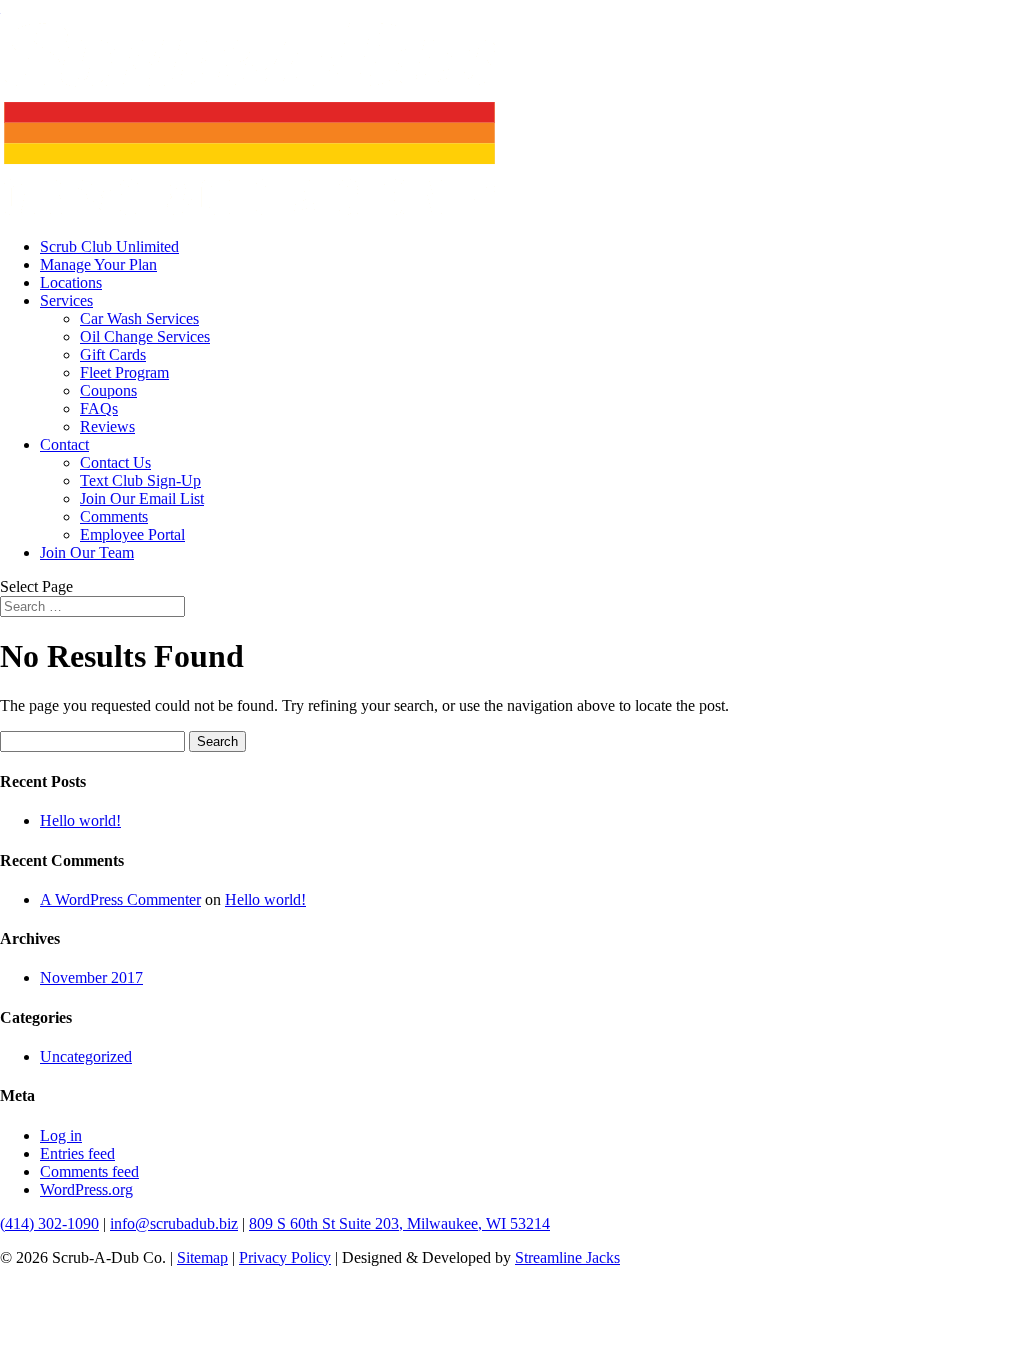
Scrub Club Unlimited (109, 246)
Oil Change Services (145, 336)
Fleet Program (124, 372)
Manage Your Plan (98, 264)
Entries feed (77, 1153)
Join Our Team (87, 552)
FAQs (99, 408)
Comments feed (89, 1171)
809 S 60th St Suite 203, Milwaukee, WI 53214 (399, 1223)
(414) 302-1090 (49, 1223)
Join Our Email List (142, 498)
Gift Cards (113, 354)
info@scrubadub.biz (174, 1223)
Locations (71, 282)
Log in (61, 1135)
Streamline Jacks (567, 1257)
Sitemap (202, 1257)
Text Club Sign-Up (140, 480)
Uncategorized (86, 1056)
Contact (64, 444)
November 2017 (91, 977)
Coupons (108, 390)
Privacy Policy (285, 1257)
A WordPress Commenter (120, 899)
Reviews (107, 426)
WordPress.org (86, 1189)
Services (66, 300)
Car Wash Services (139, 318)
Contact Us (115, 462)
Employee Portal (132, 534)
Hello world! (80, 820)
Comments (114, 516)
